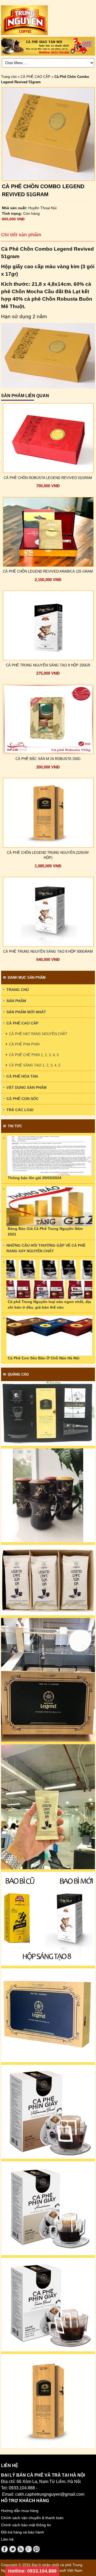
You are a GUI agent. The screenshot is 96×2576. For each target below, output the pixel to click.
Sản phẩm (16, 1001)
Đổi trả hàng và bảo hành (23, 2532)
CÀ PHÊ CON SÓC (23, 1099)
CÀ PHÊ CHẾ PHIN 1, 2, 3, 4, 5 (34, 1055)
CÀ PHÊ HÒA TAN (22, 1076)
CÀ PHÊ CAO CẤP (35, 77)
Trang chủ (9, 77)
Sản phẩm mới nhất (26, 1012)
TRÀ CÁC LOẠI (20, 1110)
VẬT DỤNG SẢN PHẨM (27, 1087)
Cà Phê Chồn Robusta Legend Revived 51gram (48, 478)
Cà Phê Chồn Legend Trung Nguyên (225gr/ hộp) (48, 855)
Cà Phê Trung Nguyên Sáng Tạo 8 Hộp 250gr (48, 665)
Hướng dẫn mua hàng (20, 2511)
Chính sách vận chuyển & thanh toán (32, 2518)
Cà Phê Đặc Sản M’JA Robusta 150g (48, 759)
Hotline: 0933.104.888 (32, 2571)
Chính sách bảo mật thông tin (26, 2525)
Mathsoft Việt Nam (67, 2570)
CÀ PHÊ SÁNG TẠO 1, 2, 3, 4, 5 (35, 1065)
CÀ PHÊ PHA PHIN (24, 1044)
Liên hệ (7, 2539)
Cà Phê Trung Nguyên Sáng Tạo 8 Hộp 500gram (48, 951)
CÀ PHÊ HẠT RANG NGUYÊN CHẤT (38, 1034)
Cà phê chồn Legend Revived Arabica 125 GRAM (48, 571)
